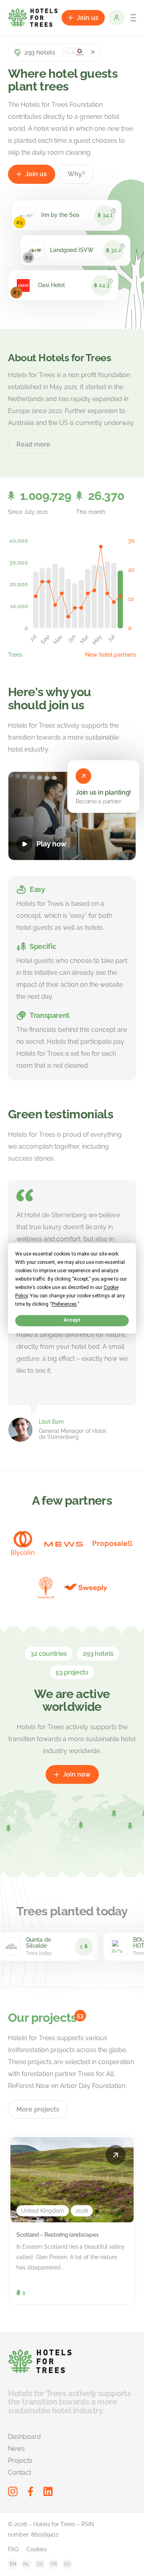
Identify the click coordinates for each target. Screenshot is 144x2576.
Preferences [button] (64, 1304)
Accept (72, 1320)
